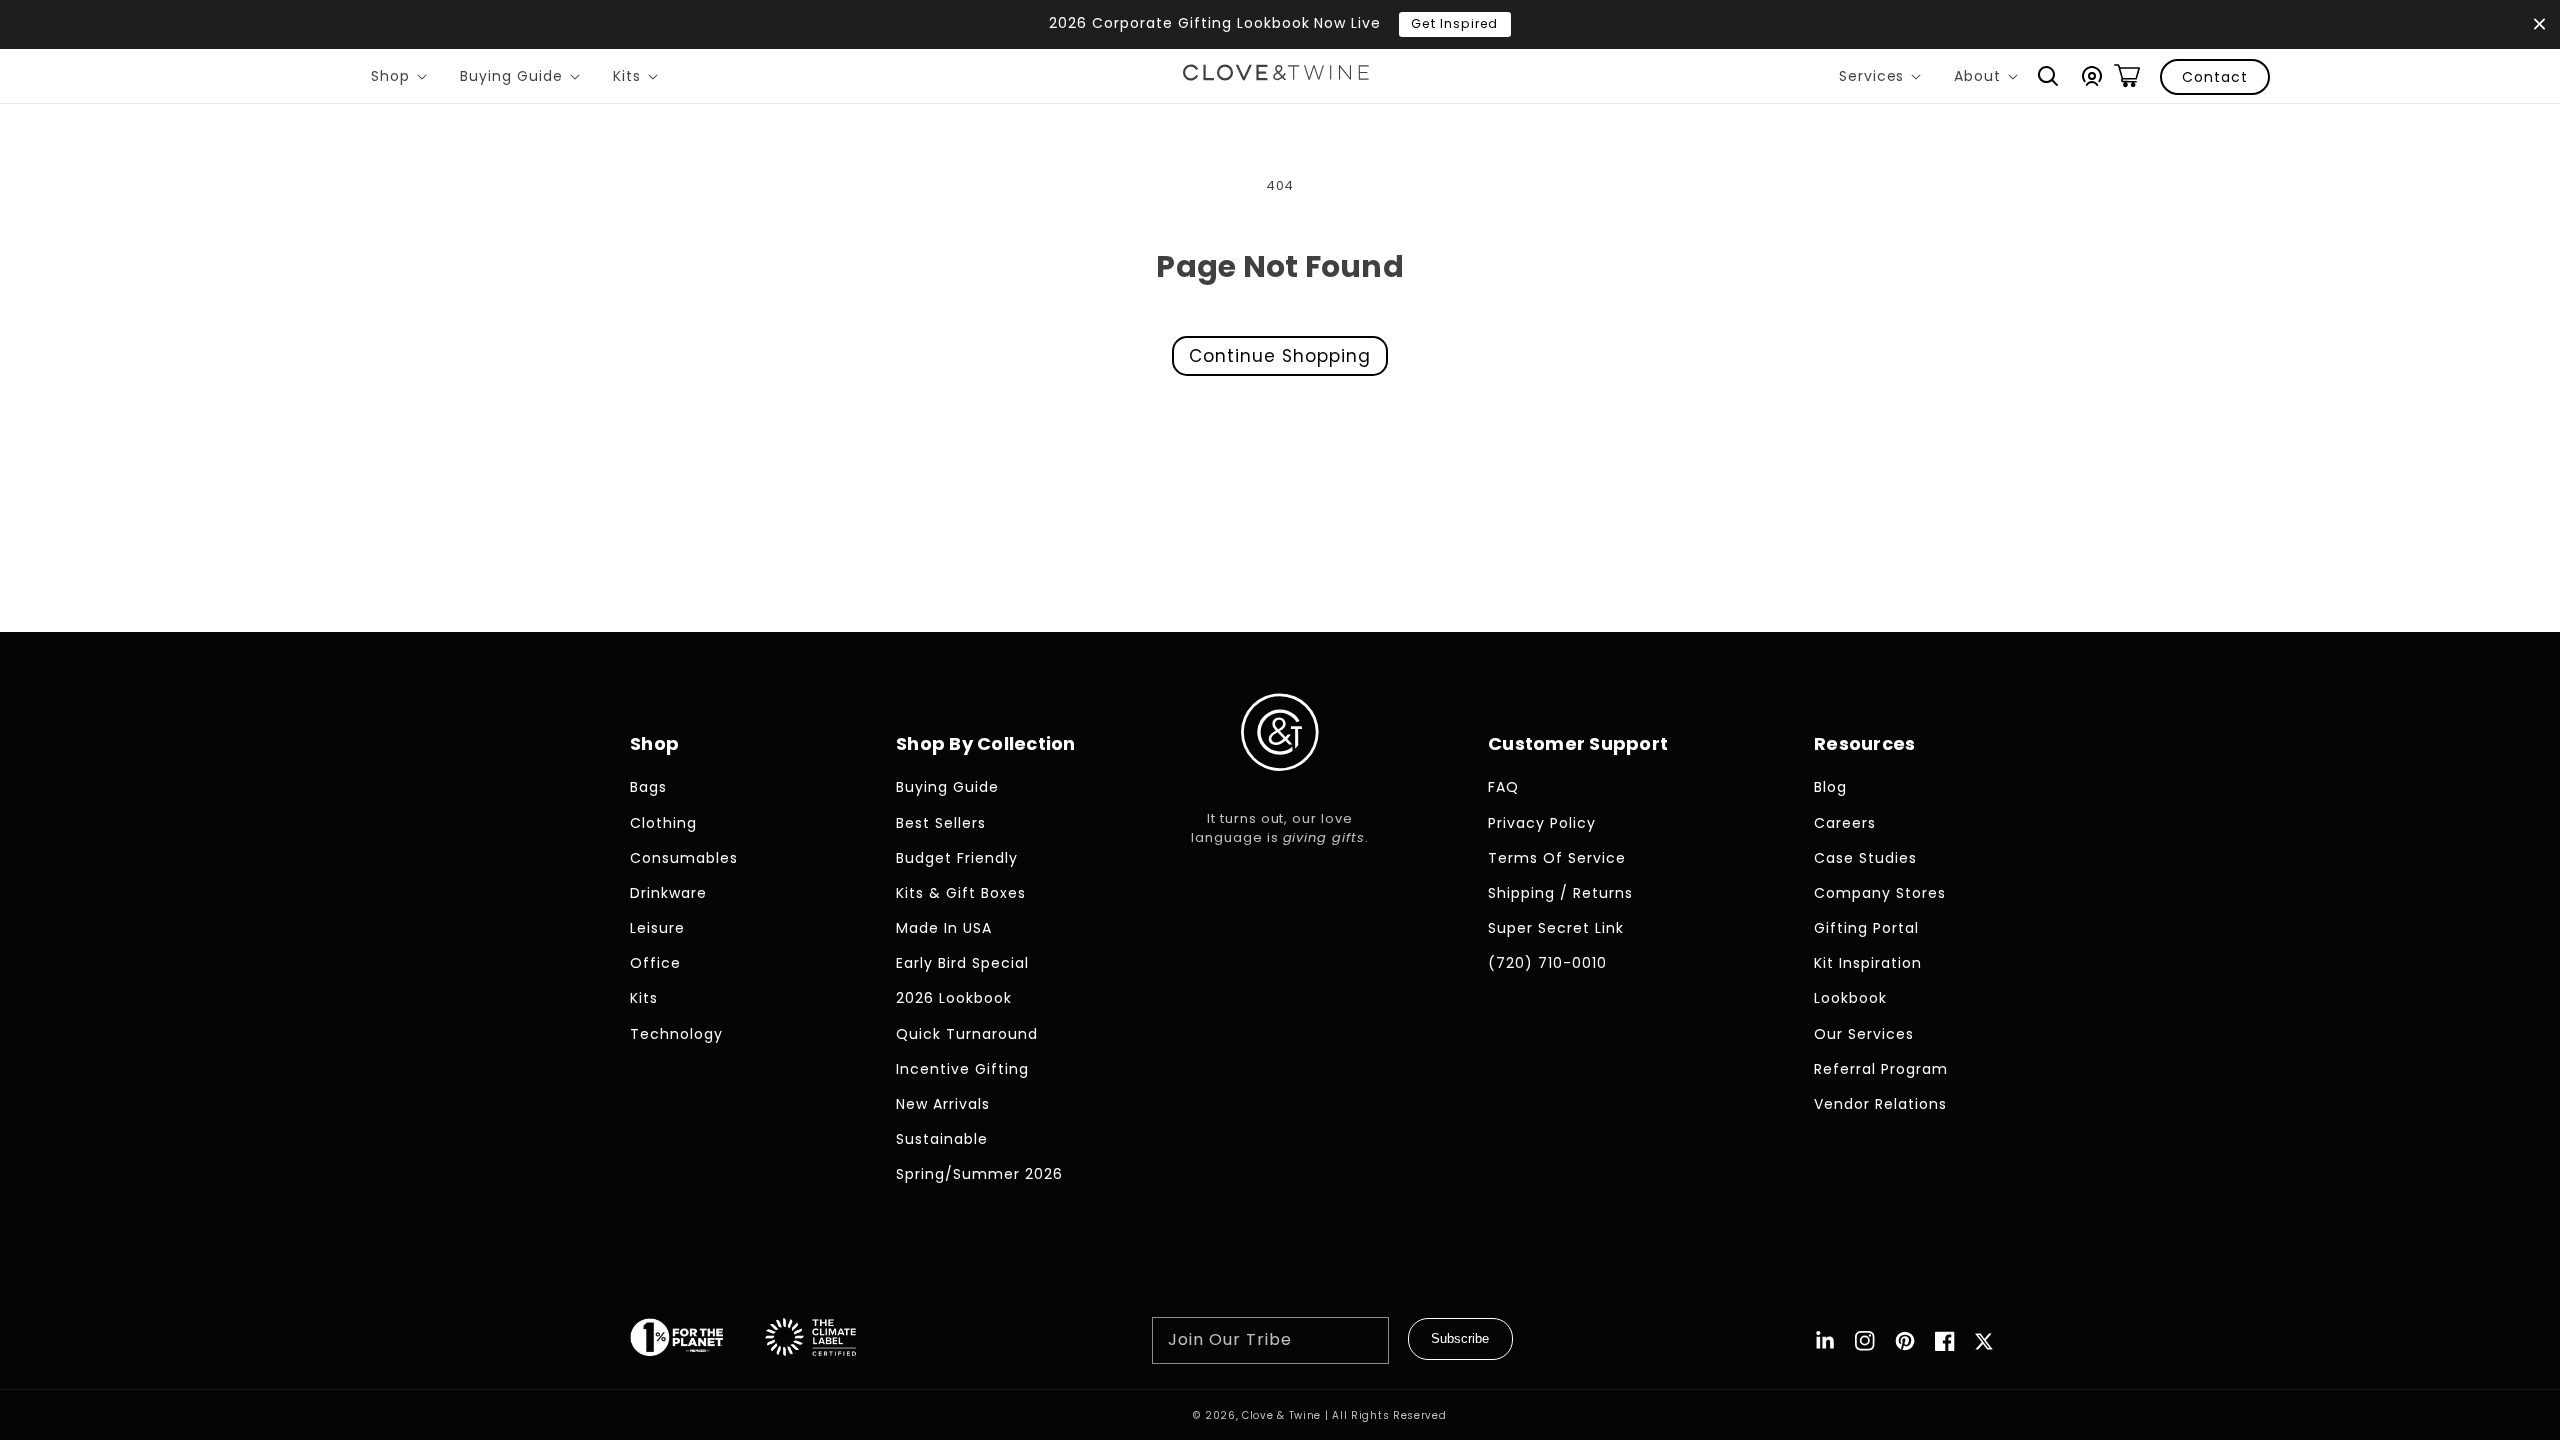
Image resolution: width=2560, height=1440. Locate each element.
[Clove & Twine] (1276, 76)
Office (655, 963)
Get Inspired (1455, 23)
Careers (1845, 823)
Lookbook (1850, 998)
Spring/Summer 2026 (979, 1174)
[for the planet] (697, 1341)
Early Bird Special (962, 963)
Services (1884, 79)
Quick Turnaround (967, 1034)
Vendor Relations (1880, 1104)
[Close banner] (2539, 24)
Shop (402, 79)
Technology (676, 1034)
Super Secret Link (1556, 928)
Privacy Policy (1542, 823)
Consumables (684, 858)
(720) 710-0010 (1547, 963)
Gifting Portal (1866, 928)
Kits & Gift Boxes (961, 893)
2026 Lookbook (954, 998)
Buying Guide (523, 79)
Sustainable (942, 1139)
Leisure (657, 928)
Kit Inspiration (1868, 963)
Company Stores (1880, 893)
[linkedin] (1825, 1341)
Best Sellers (941, 823)
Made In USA (944, 928)
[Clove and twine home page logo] (1280, 787)
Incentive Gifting (962, 1069)
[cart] (2127, 76)
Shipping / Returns (1560, 893)
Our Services (1864, 1034)
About (1989, 79)
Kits (639, 79)
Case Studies (1865, 858)
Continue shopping (1280, 356)
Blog (1830, 787)
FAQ (1503, 787)
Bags (648, 787)
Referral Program (1881, 1069)
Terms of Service (1557, 858)
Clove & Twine (1281, 1415)
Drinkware (668, 893)
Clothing (663, 823)
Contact (2215, 77)
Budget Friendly (957, 858)
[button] (2048, 76)
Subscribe (1460, 1338)
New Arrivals (943, 1104)
